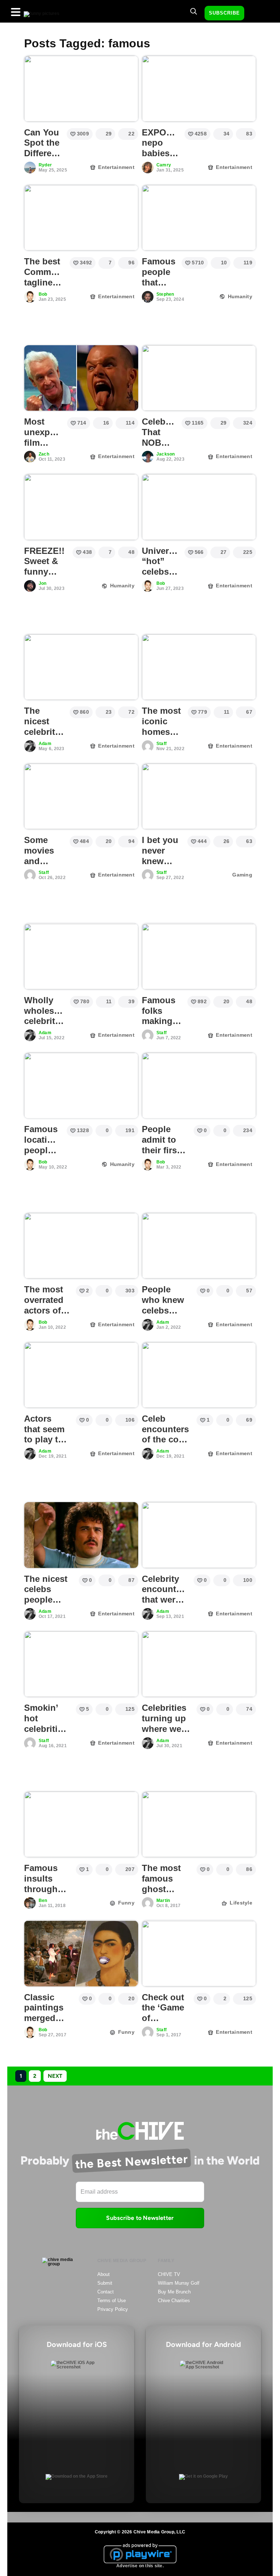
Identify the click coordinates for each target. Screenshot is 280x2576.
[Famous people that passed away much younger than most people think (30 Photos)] (199, 218)
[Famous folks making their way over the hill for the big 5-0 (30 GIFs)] (199, 956)
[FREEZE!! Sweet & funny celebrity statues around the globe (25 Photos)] (81, 507)
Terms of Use (112, 2301)
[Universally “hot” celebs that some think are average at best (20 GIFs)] (199, 507)
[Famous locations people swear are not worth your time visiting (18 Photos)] (81, 1086)
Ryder (45, 165)
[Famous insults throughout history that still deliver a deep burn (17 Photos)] (81, 1824)
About (104, 2274)
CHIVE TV (169, 2274)
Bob (43, 294)
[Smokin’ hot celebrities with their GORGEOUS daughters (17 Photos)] (81, 1664)
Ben (43, 1901)
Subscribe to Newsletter (140, 2218)
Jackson (166, 454)
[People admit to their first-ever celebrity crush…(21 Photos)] (199, 1086)
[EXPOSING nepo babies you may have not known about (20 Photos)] (199, 88)
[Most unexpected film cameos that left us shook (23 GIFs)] (81, 378)
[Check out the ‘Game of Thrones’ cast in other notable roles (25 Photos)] (199, 1953)
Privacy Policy (113, 2309)
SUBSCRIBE (224, 13)
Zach (44, 454)
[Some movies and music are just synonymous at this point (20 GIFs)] (81, 796)
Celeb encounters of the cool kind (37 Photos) (165, 1439)
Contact (106, 2292)
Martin (163, 1901)
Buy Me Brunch (174, 2292)
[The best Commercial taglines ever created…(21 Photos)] (81, 218)
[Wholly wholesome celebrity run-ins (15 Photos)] (81, 956)
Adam (45, 744)
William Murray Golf (179, 2283)
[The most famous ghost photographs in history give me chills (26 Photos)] (199, 1824)
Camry (164, 165)
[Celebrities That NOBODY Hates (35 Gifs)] (199, 378)
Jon (43, 583)
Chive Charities (174, 2301)
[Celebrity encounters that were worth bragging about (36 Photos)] (199, 1535)
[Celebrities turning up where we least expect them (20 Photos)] (199, 1664)
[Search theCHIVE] (194, 11)
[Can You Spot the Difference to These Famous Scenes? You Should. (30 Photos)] (81, 88)
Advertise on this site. (140, 2566)
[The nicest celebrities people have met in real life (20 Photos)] (81, 667)
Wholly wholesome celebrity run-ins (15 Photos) (48, 1026)
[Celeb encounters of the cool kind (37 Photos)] (199, 1375)
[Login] (256, 13)
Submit (105, 2283)
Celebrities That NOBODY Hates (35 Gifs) (164, 448)
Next (55, 2076)
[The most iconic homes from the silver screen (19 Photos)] (199, 667)
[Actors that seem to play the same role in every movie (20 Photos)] (81, 1375)
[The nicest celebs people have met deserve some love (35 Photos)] (81, 1535)
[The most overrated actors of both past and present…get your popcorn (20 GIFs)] (81, 1246)
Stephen (165, 294)
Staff (162, 744)
